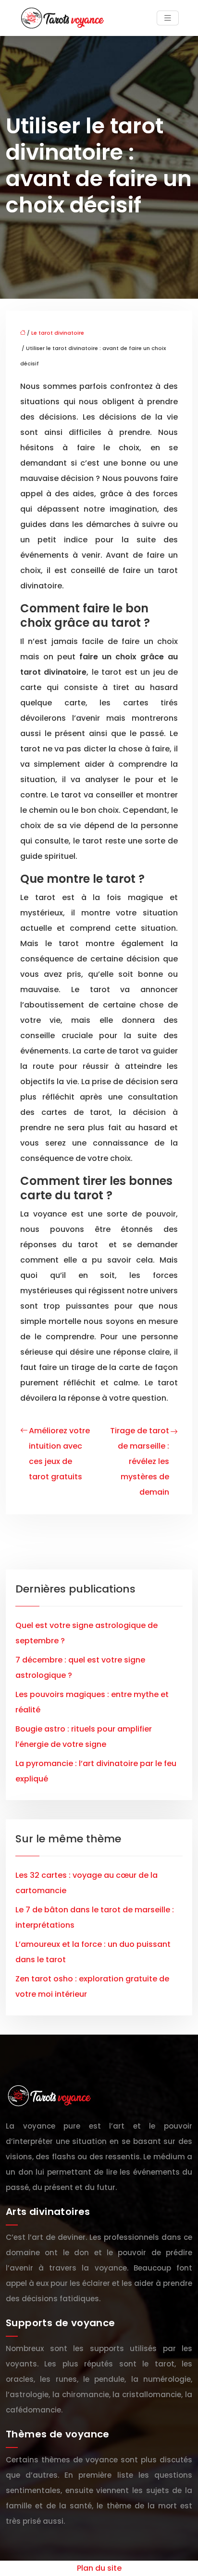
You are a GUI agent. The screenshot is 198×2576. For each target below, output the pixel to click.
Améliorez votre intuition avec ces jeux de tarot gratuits (59, 1454)
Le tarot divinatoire (58, 333)
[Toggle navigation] (168, 18)
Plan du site (99, 2568)
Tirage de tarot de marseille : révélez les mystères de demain (140, 1461)
